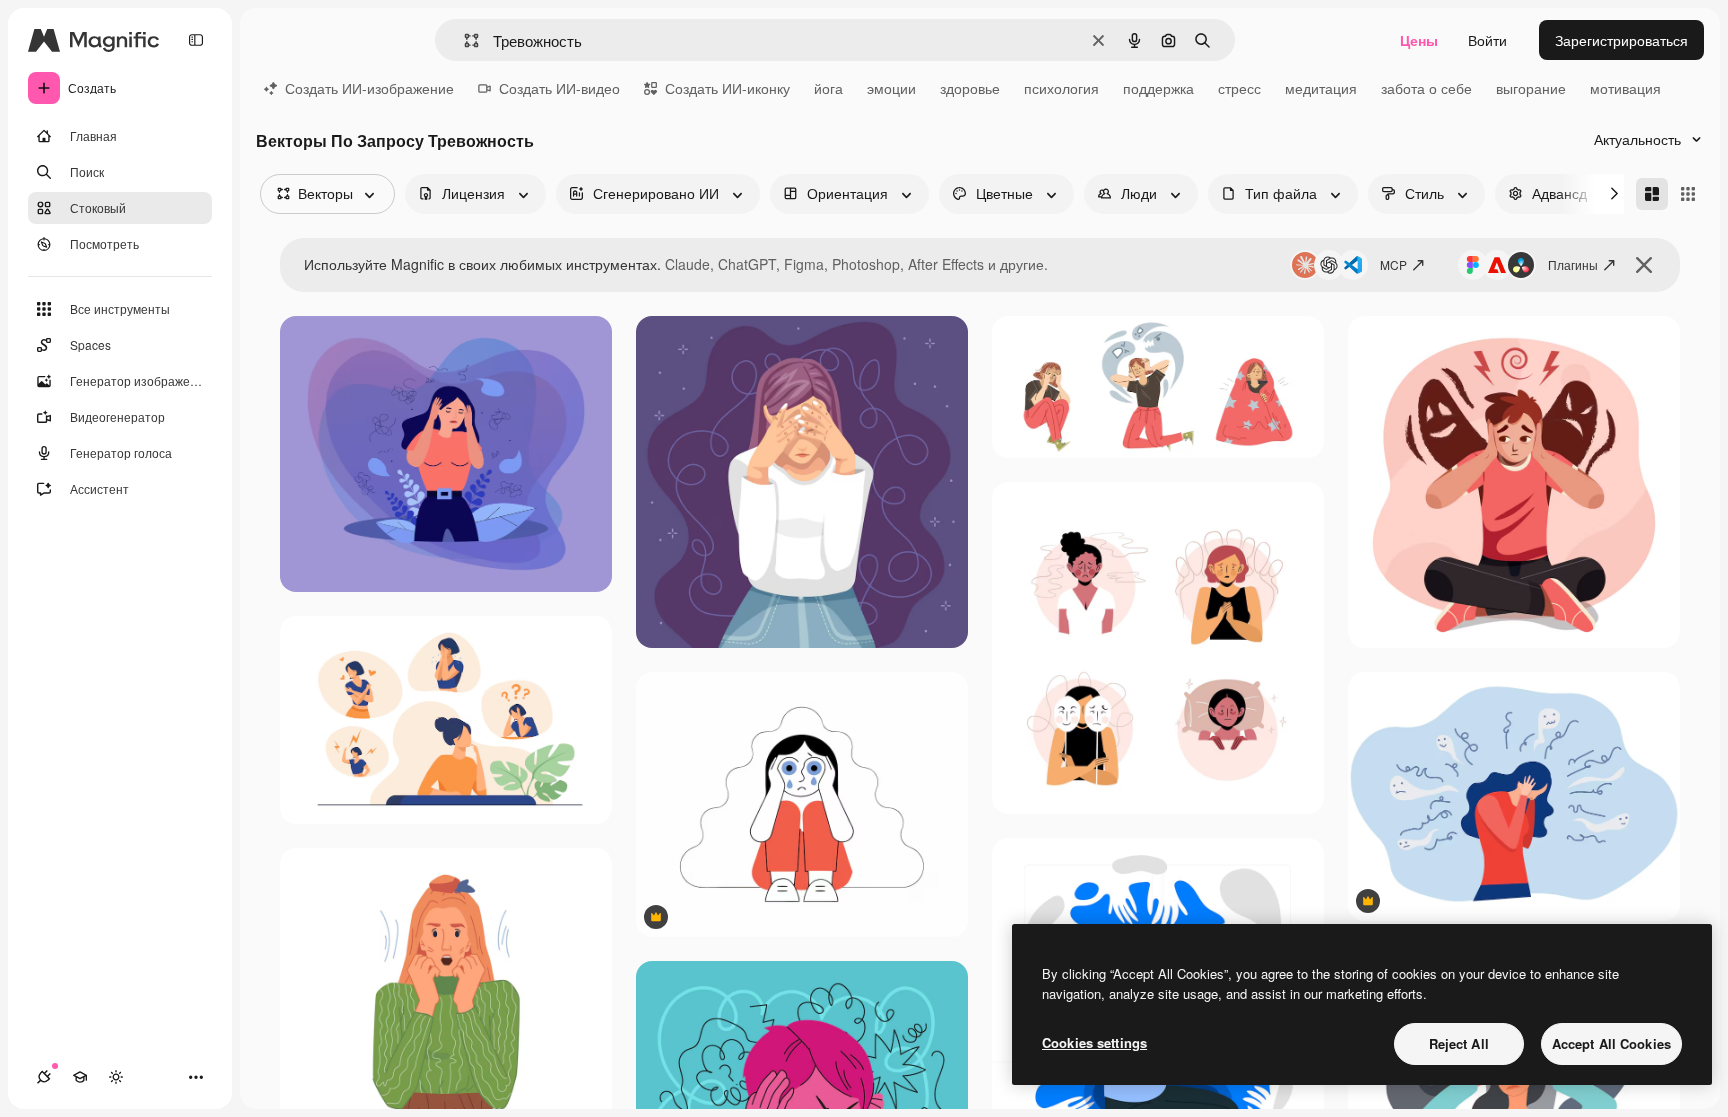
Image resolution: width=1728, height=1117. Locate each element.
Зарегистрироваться (1621, 40)
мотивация (1625, 88)
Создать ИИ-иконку (727, 88)
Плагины (1573, 264)
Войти (1487, 40)
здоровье (970, 88)
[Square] (1688, 194)
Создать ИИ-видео (559, 88)
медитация (1321, 88)
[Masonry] (1652, 194)
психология (1061, 88)
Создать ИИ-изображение (369, 88)
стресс (1239, 88)
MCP (1393, 264)
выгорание (1531, 88)
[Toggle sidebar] (196, 40)
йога (828, 88)
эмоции (891, 88)
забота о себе (1426, 88)
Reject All (1459, 1043)
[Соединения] (44, 1077)
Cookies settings (1094, 1042)
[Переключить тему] (116, 1077)
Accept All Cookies (1611, 1043)
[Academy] (80, 1077)
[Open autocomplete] (463, 40)
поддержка (1158, 88)
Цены (1419, 40)
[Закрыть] (1644, 265)
